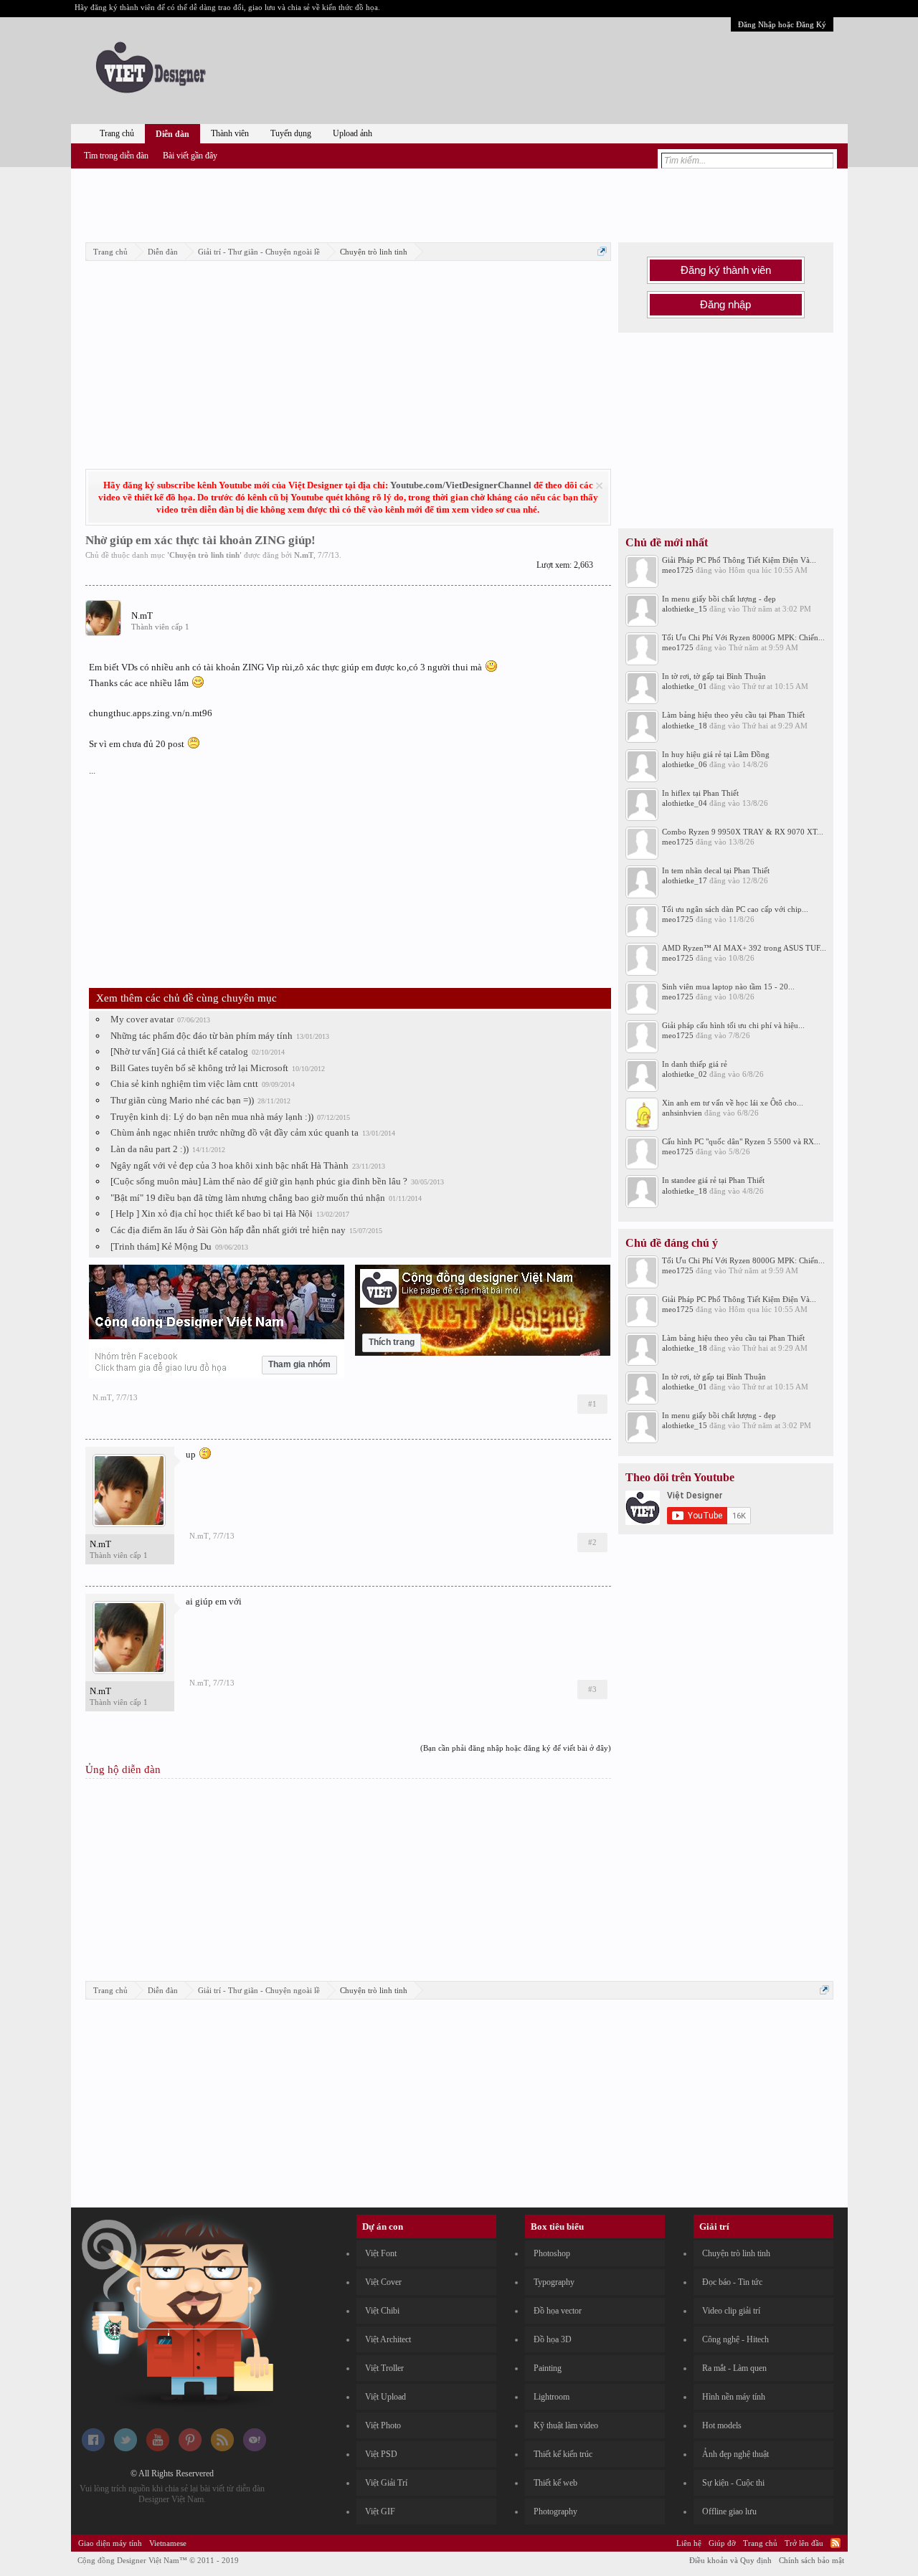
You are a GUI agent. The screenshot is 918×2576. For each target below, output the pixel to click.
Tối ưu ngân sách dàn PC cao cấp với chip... (735, 909)
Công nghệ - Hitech (735, 2339)
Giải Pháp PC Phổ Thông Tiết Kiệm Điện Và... (739, 560)
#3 (592, 1689)
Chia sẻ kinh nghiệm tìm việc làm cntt (184, 1084)
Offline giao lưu (729, 2511)
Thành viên (230, 133)
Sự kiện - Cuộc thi (733, 2483)
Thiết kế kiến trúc (563, 2454)
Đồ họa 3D (553, 2339)
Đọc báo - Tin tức (732, 2282)
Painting (548, 2368)
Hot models (722, 2425)
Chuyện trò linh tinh (204, 555)
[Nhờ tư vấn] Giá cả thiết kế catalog (179, 1051)
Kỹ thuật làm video (566, 2425)
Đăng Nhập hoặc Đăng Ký (782, 24)
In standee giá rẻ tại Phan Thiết (713, 1180)
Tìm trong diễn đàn (116, 156)
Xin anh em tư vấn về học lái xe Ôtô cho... (733, 1103)
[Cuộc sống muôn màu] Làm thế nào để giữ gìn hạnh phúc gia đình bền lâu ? (259, 1181)
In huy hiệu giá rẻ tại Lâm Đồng (716, 754)
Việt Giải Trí (386, 2483)
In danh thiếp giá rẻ (695, 1064)
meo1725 (678, 570)
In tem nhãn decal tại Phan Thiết (716, 870)
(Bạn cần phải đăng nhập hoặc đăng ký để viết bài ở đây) (516, 1748)
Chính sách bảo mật (811, 2560)
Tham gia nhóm (299, 1364)
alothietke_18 (685, 726)
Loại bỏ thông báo (599, 486)
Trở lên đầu (804, 2543)
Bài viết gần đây (190, 156)
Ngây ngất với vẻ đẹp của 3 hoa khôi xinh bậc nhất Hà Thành (229, 1165)
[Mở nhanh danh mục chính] (602, 251)
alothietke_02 (685, 1074)
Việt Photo (383, 2425)
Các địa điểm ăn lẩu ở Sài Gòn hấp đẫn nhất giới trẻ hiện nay (228, 1230)
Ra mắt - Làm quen (734, 2368)
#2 (592, 1542)
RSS (836, 2543)
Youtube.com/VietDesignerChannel (461, 485)
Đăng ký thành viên (726, 270)
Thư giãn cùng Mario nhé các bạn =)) (182, 1100)
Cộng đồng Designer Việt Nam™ (158, 2560)
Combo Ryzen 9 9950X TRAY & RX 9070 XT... (743, 832)
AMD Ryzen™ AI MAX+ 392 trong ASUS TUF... (744, 948)
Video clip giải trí (731, 2311)
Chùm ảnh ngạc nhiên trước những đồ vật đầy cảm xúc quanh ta (235, 1132)
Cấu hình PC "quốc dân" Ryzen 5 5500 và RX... (741, 1141)
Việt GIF (380, 2511)
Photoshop (552, 2253)
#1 (592, 1404)
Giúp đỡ (722, 2543)
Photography (555, 2511)
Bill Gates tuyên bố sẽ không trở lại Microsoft (199, 1068)
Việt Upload (385, 2397)
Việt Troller (384, 2368)
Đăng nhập (725, 305)
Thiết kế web (555, 2483)
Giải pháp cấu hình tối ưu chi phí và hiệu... (733, 1025)
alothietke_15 (685, 609)
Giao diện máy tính (110, 2543)
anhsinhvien (682, 1113)
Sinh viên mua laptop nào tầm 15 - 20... (728, 987)
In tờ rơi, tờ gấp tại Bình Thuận (714, 676)
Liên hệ (689, 2543)
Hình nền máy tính (734, 2397)
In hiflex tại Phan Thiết (700, 793)
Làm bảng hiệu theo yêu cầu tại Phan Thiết (733, 715)
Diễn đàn (172, 134)
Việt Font (381, 2253)
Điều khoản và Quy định (730, 2560)
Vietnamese (168, 2543)
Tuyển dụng (291, 133)
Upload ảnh (352, 133)
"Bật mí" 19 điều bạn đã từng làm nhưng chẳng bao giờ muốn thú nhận (248, 1198)
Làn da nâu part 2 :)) (150, 1149)
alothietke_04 (685, 803)
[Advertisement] (459, 203)
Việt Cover (383, 2282)
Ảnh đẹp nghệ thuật (735, 2454)
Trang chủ (117, 133)
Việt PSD (381, 2454)
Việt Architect (388, 2339)
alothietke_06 (685, 764)
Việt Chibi (382, 2311)
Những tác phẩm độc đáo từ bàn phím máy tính (202, 1036)
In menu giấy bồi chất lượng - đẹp (719, 599)
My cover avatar (142, 1019)
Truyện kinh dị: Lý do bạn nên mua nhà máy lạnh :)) (212, 1117)
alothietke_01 (685, 686)
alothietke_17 (685, 880)
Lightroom (552, 2397)
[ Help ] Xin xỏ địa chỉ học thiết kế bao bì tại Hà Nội (212, 1213)
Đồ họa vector (558, 2311)
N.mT (304, 555)
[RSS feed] (222, 2448)
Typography (554, 2282)
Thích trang (392, 1342)
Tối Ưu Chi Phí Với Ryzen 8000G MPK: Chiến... (743, 637)
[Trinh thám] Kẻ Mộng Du (161, 1246)
